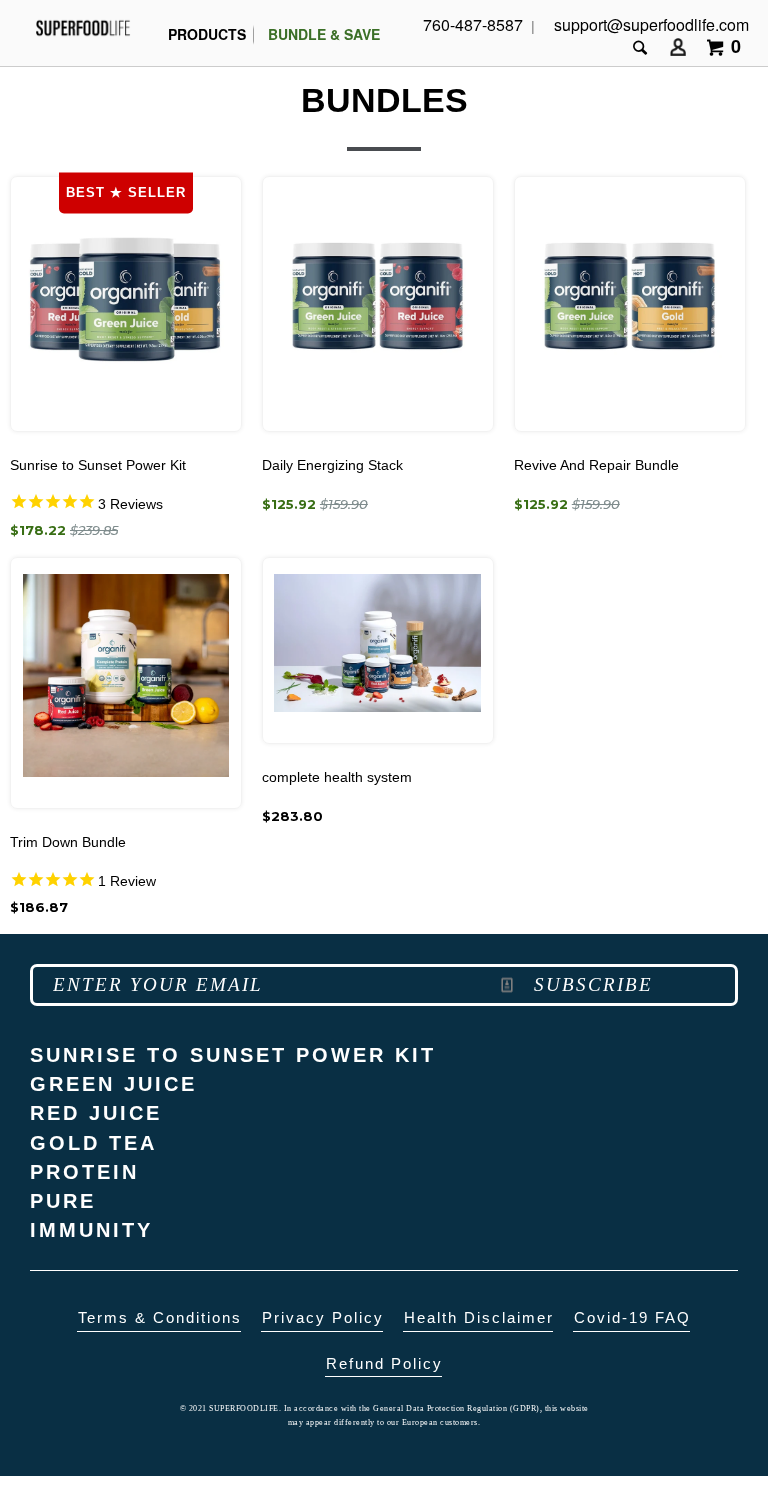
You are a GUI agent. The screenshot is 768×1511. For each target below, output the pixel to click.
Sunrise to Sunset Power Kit (233, 1055)
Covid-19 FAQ (632, 1318)
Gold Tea (93, 1143)
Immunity (91, 1230)
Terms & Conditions (160, 1318)
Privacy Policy (323, 1318)
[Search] (642, 48)
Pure (63, 1201)
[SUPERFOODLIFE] (83, 28)
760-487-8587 (473, 24)
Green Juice (113, 1084)
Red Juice (96, 1113)
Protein (84, 1172)
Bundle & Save (324, 34)
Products (207, 34)
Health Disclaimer (479, 1318)
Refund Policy (384, 1364)
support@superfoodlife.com (651, 24)
